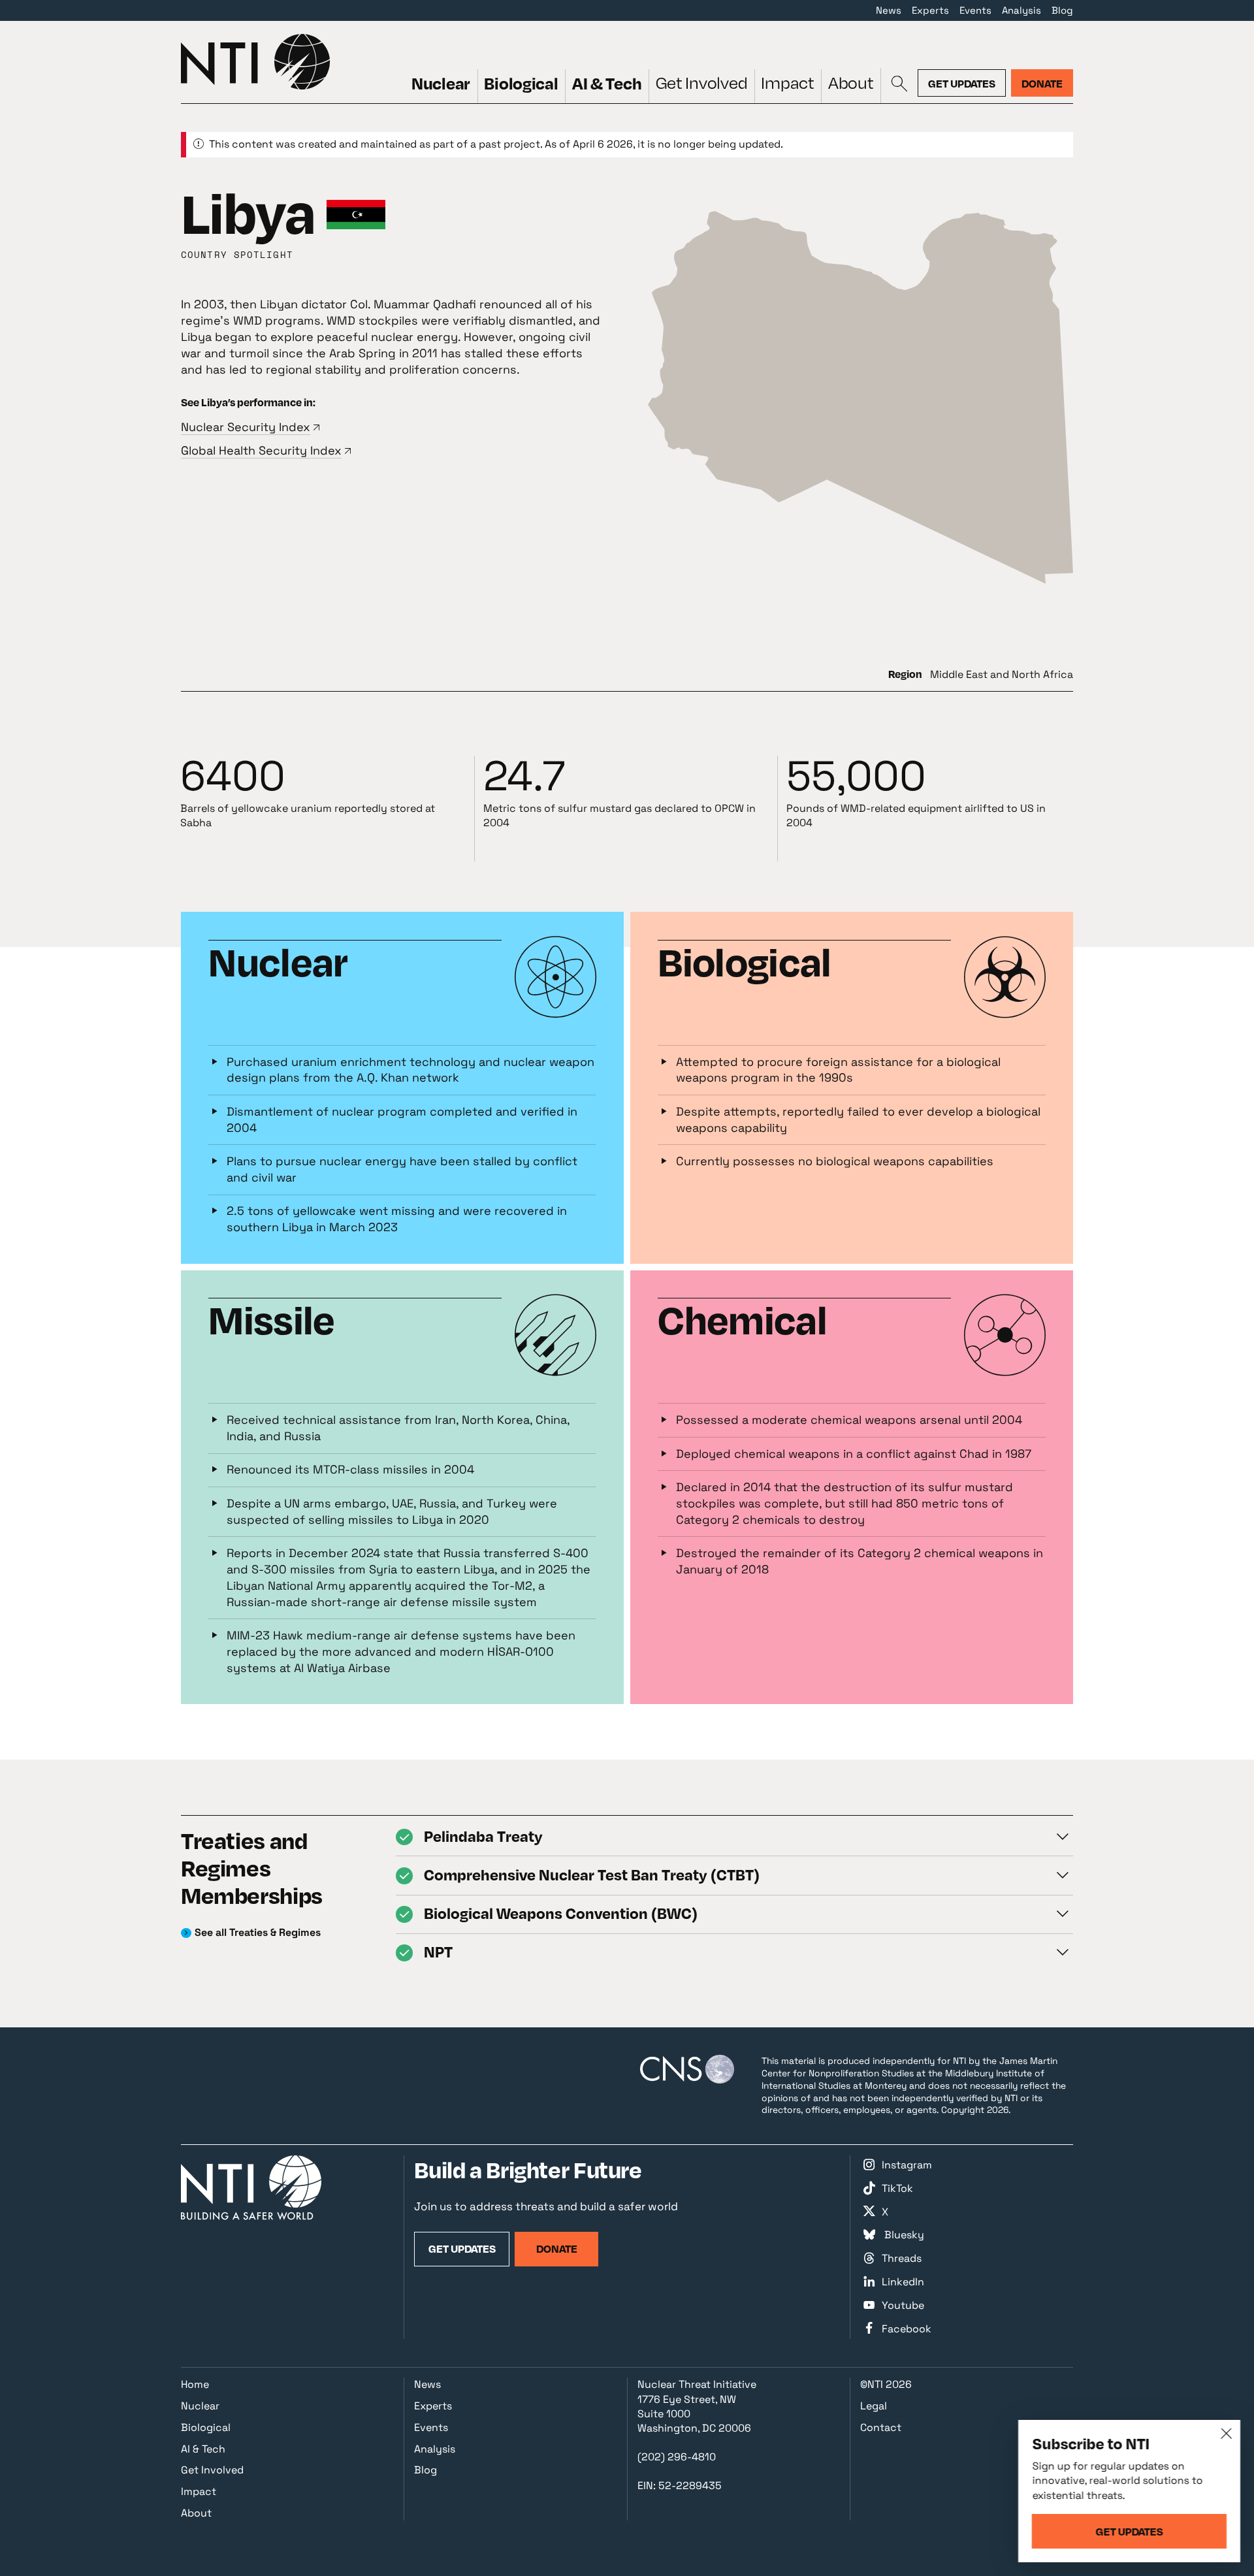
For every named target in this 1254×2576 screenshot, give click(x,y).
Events (975, 10)
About (851, 83)
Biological (521, 83)
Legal (874, 2406)
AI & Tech (607, 83)
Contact (881, 2427)
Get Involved (702, 83)
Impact (787, 83)
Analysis (1021, 10)
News (889, 10)
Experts (930, 10)
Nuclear (441, 83)
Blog (1062, 10)
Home (195, 2384)
